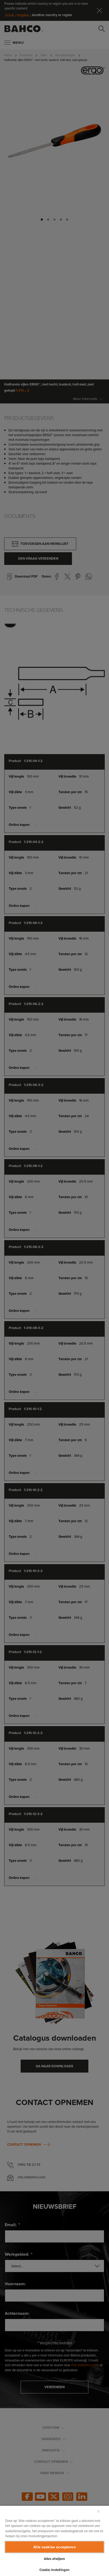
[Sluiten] (98, 2511)
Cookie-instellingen (54, 2570)
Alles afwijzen (55, 2559)
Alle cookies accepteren (54, 2547)
